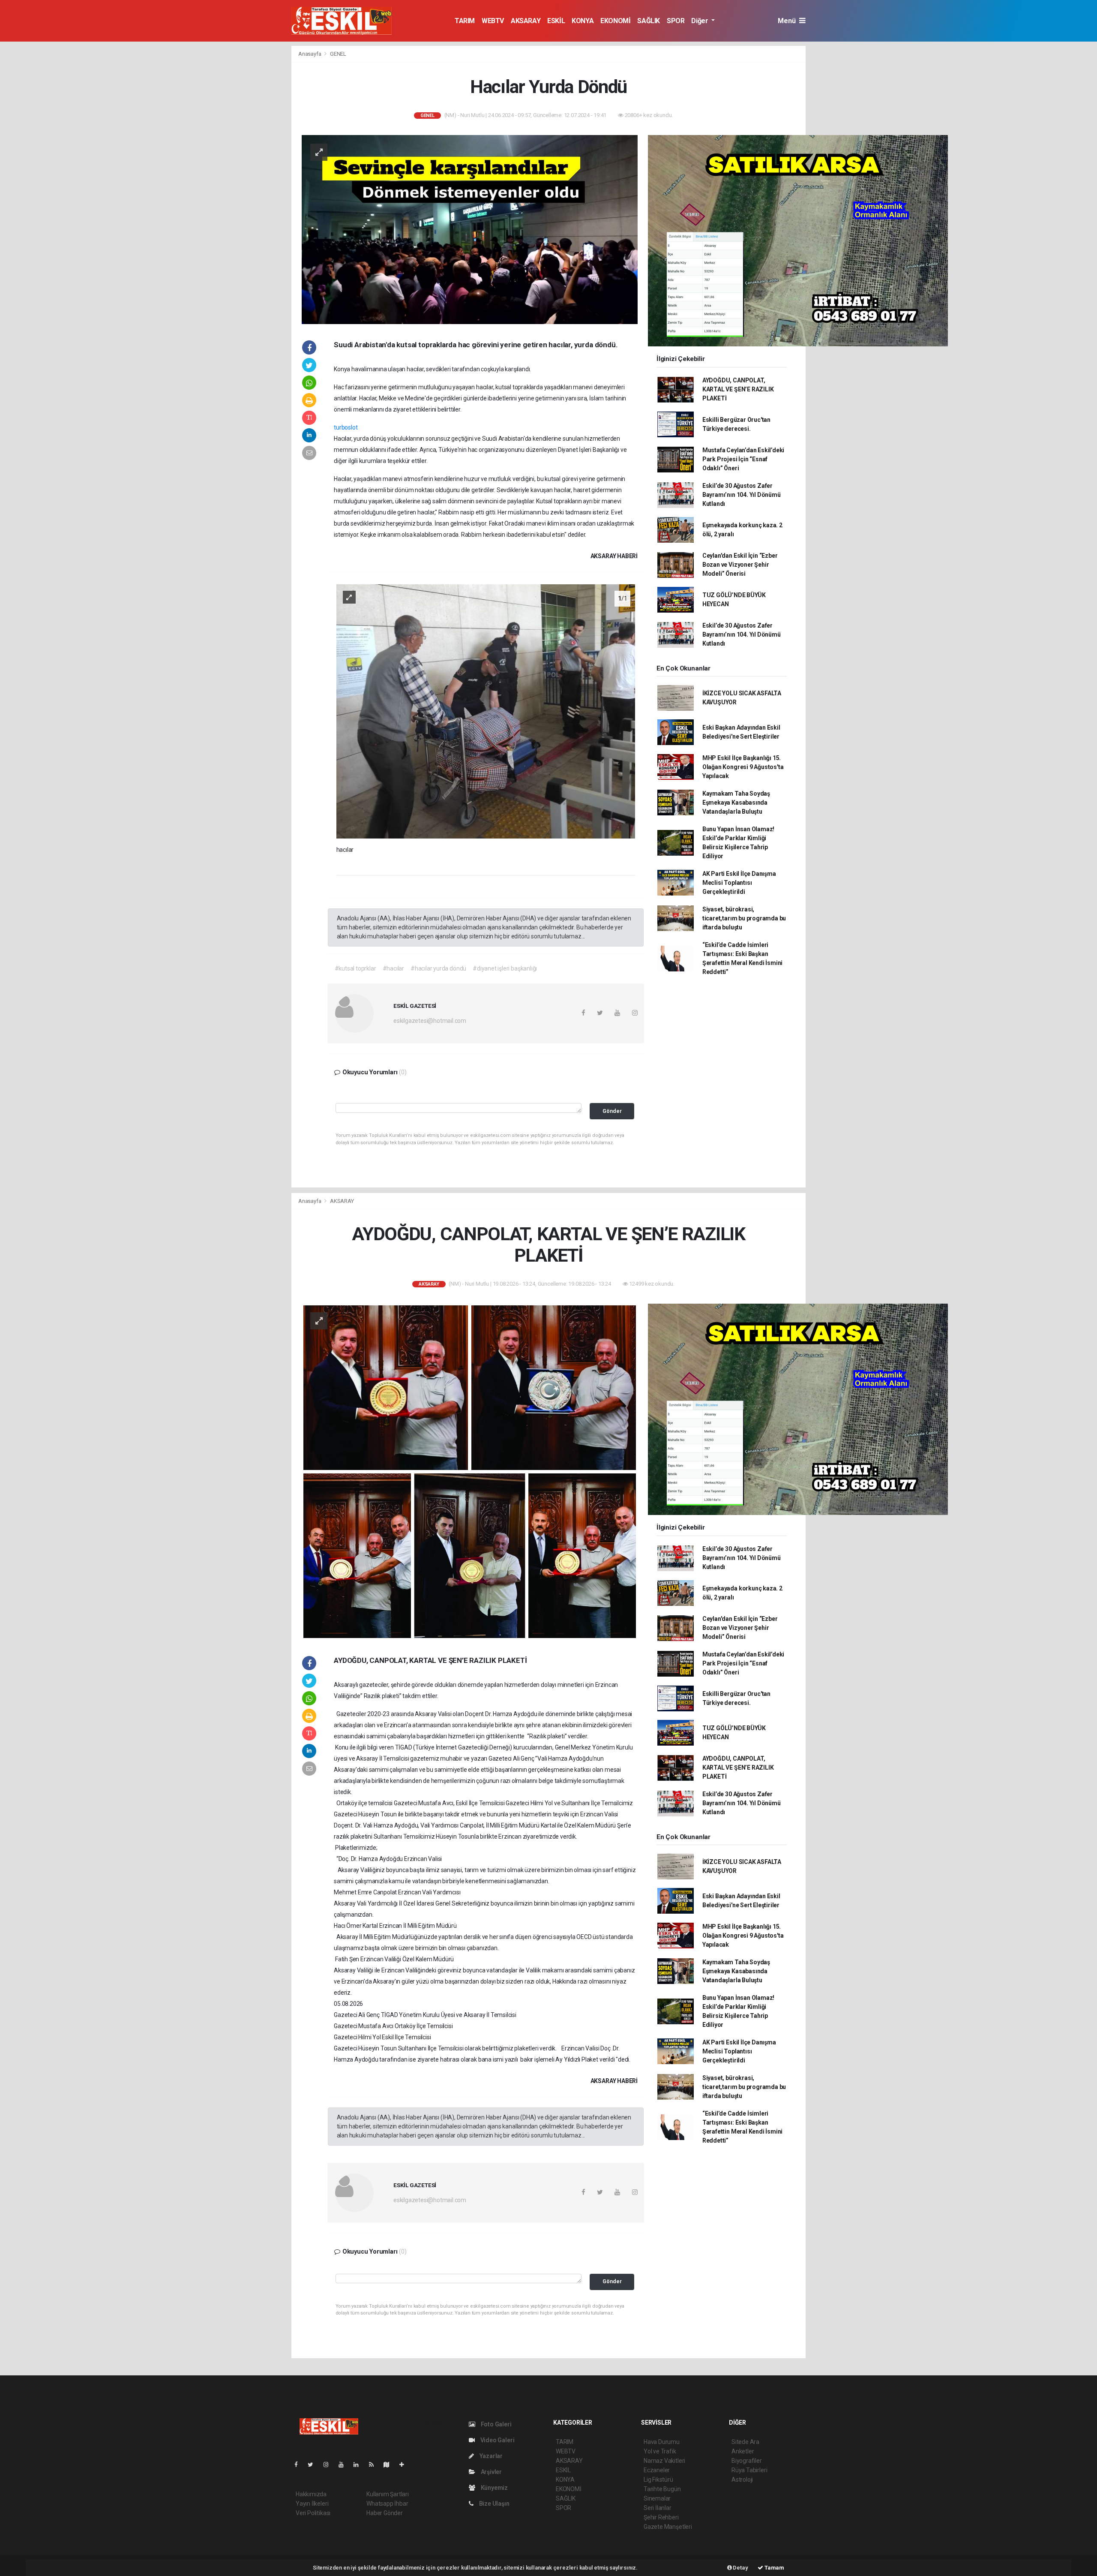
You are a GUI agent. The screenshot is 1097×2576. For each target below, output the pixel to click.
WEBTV (493, 21)
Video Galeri (497, 2440)
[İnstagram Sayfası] (330, 2465)
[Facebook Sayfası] (300, 2465)
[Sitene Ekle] (405, 2465)
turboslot (346, 427)
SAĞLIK (649, 21)
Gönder (612, 1111)
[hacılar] (486, 711)
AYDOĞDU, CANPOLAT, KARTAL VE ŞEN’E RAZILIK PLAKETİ (738, 389)
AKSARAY (526, 21)
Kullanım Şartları (388, 2494)
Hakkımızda (311, 2494)
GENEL (338, 54)
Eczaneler (657, 2470)
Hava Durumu (662, 2442)
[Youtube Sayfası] (345, 2465)
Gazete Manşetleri (668, 2527)
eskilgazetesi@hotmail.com (430, 1021)
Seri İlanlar (658, 2508)
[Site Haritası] (390, 2465)
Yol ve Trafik (660, 2451)
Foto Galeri (496, 2424)
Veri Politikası (313, 2513)
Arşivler (491, 2472)
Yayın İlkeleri (312, 2504)
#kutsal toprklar (355, 968)
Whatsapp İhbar (387, 2504)
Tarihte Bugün (662, 2489)
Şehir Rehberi (661, 2517)
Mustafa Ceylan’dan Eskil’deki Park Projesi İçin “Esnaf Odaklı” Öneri (743, 459)
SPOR (676, 21)
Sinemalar (657, 2498)
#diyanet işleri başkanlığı (505, 968)
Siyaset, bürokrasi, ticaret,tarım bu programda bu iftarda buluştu (744, 918)
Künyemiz (494, 2488)
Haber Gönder (385, 2513)
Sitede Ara (745, 2442)
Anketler (743, 2451)
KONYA (583, 21)
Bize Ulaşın (494, 2504)
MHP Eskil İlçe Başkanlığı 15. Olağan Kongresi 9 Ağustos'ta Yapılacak (743, 767)
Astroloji (742, 2480)
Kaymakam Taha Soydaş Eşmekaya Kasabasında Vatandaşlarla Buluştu (736, 803)
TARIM (465, 21)
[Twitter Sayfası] (314, 2465)
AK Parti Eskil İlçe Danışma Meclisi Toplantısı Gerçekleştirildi (739, 883)
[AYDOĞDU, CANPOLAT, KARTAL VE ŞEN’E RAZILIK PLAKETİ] (470, 1471)
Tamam (774, 2568)
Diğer (700, 21)
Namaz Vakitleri (664, 2461)
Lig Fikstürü (658, 2480)
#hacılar (393, 968)
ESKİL (556, 21)
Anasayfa (310, 54)
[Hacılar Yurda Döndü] (470, 229)
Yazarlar (490, 2456)
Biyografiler (747, 2461)
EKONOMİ (615, 21)
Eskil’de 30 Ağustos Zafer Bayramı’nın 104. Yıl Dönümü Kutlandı (742, 495)
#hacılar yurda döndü (438, 968)
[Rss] (375, 2465)
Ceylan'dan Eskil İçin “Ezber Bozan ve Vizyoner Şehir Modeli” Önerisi (740, 565)
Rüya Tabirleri (749, 2470)
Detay (740, 2568)
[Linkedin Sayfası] (360, 2465)
